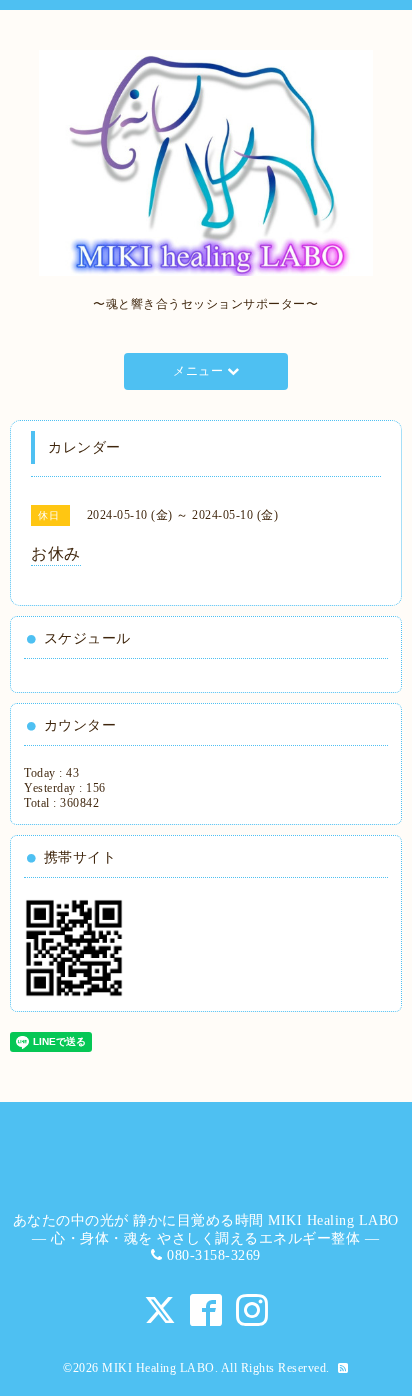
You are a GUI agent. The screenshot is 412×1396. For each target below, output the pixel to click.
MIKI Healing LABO (158, 1368)
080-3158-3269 (214, 1255)
